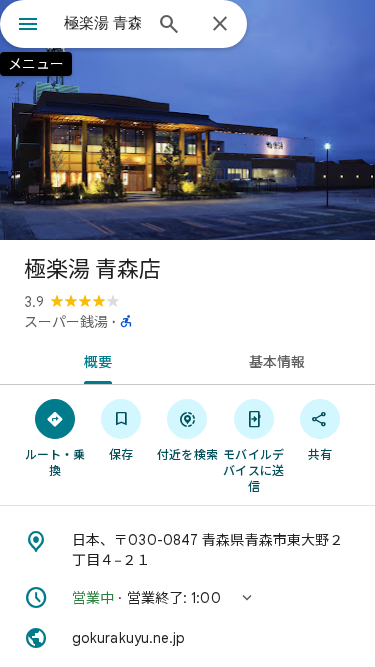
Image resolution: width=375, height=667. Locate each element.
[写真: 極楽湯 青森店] (187, 120)
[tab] (94, 360)
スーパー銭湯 (66, 322)
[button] (187, 598)
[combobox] (102, 23)
